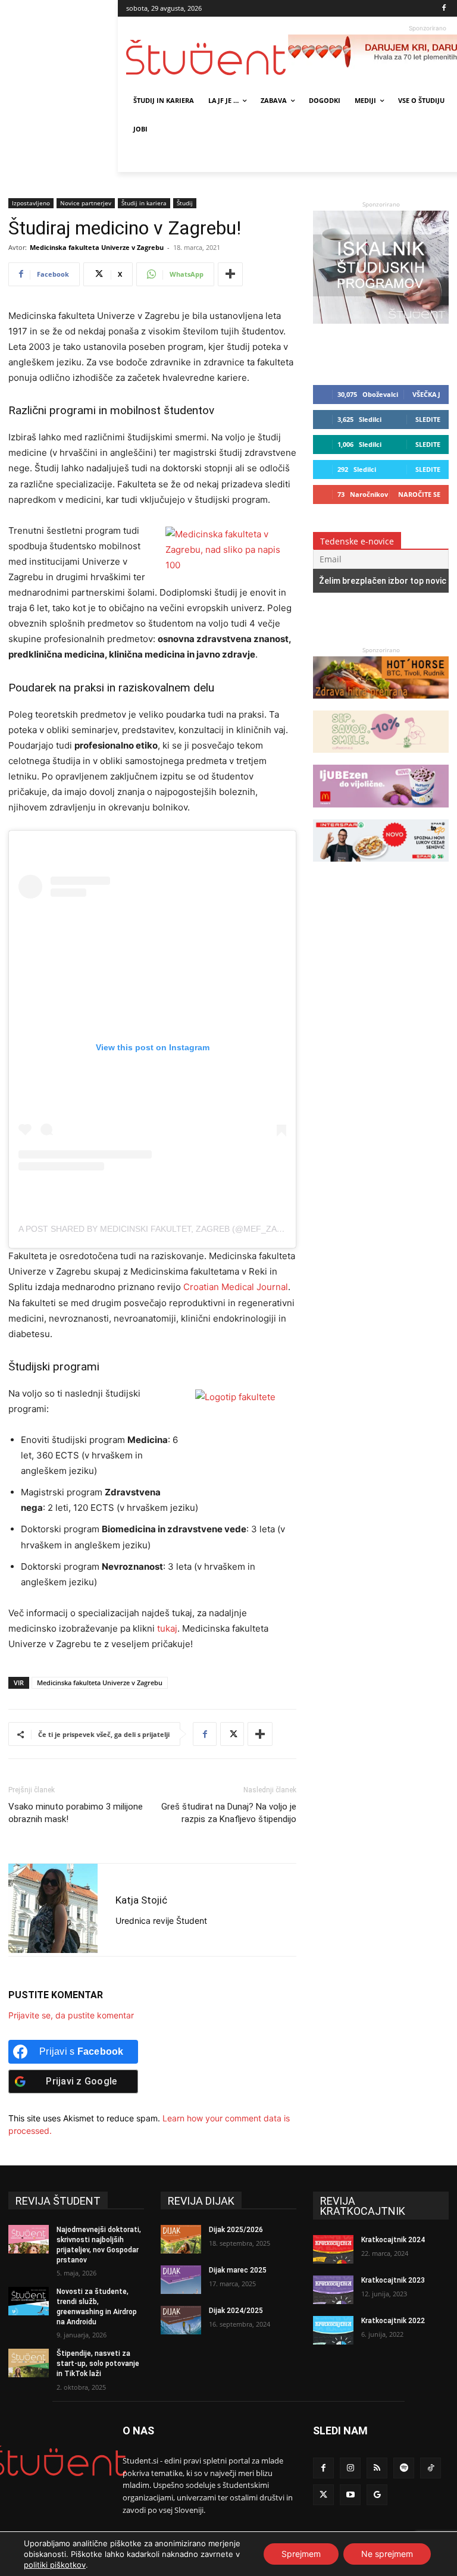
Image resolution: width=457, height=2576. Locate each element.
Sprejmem (301, 2554)
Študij (185, 203)
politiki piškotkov (55, 2565)
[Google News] (377, 2495)
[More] (230, 274)
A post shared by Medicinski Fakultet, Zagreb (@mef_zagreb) (161, 1229)
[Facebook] (444, 9)
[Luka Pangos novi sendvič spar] (381, 867)
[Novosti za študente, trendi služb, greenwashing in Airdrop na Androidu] (29, 2301)
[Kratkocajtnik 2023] (333, 2290)
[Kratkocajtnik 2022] (333, 2330)
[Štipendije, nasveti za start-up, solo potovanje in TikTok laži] (29, 2363)
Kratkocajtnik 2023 (393, 2280)
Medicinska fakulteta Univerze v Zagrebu (97, 247)
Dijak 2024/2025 (236, 2311)
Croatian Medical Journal (236, 1287)
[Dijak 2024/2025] (181, 2320)
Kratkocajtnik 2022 (393, 2321)
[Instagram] (350, 2468)
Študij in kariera (144, 203)
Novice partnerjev (86, 203)
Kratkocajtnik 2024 (393, 2240)
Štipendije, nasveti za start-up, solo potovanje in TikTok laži (98, 2364)
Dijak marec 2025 (238, 2270)
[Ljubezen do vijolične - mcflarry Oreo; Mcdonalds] (381, 813)
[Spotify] (404, 2468)
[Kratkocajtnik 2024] (333, 2249)
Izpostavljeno (31, 203)
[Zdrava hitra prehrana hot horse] (381, 704)
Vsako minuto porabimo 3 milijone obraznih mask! (76, 1813)
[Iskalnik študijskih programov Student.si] (381, 320)
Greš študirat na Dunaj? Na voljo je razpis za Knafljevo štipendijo (229, 1813)
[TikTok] (431, 2468)
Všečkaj (426, 394)
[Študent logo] (207, 57)
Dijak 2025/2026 (236, 2230)
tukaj (166, 1628)
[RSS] (377, 2468)
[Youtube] (350, 2495)
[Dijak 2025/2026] (181, 2239)
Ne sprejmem (387, 2554)
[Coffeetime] (381, 758)
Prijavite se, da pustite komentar (71, 2015)
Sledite (428, 419)
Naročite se (419, 494)
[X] (232, 1734)
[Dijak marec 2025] (181, 2280)
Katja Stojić (141, 1900)
